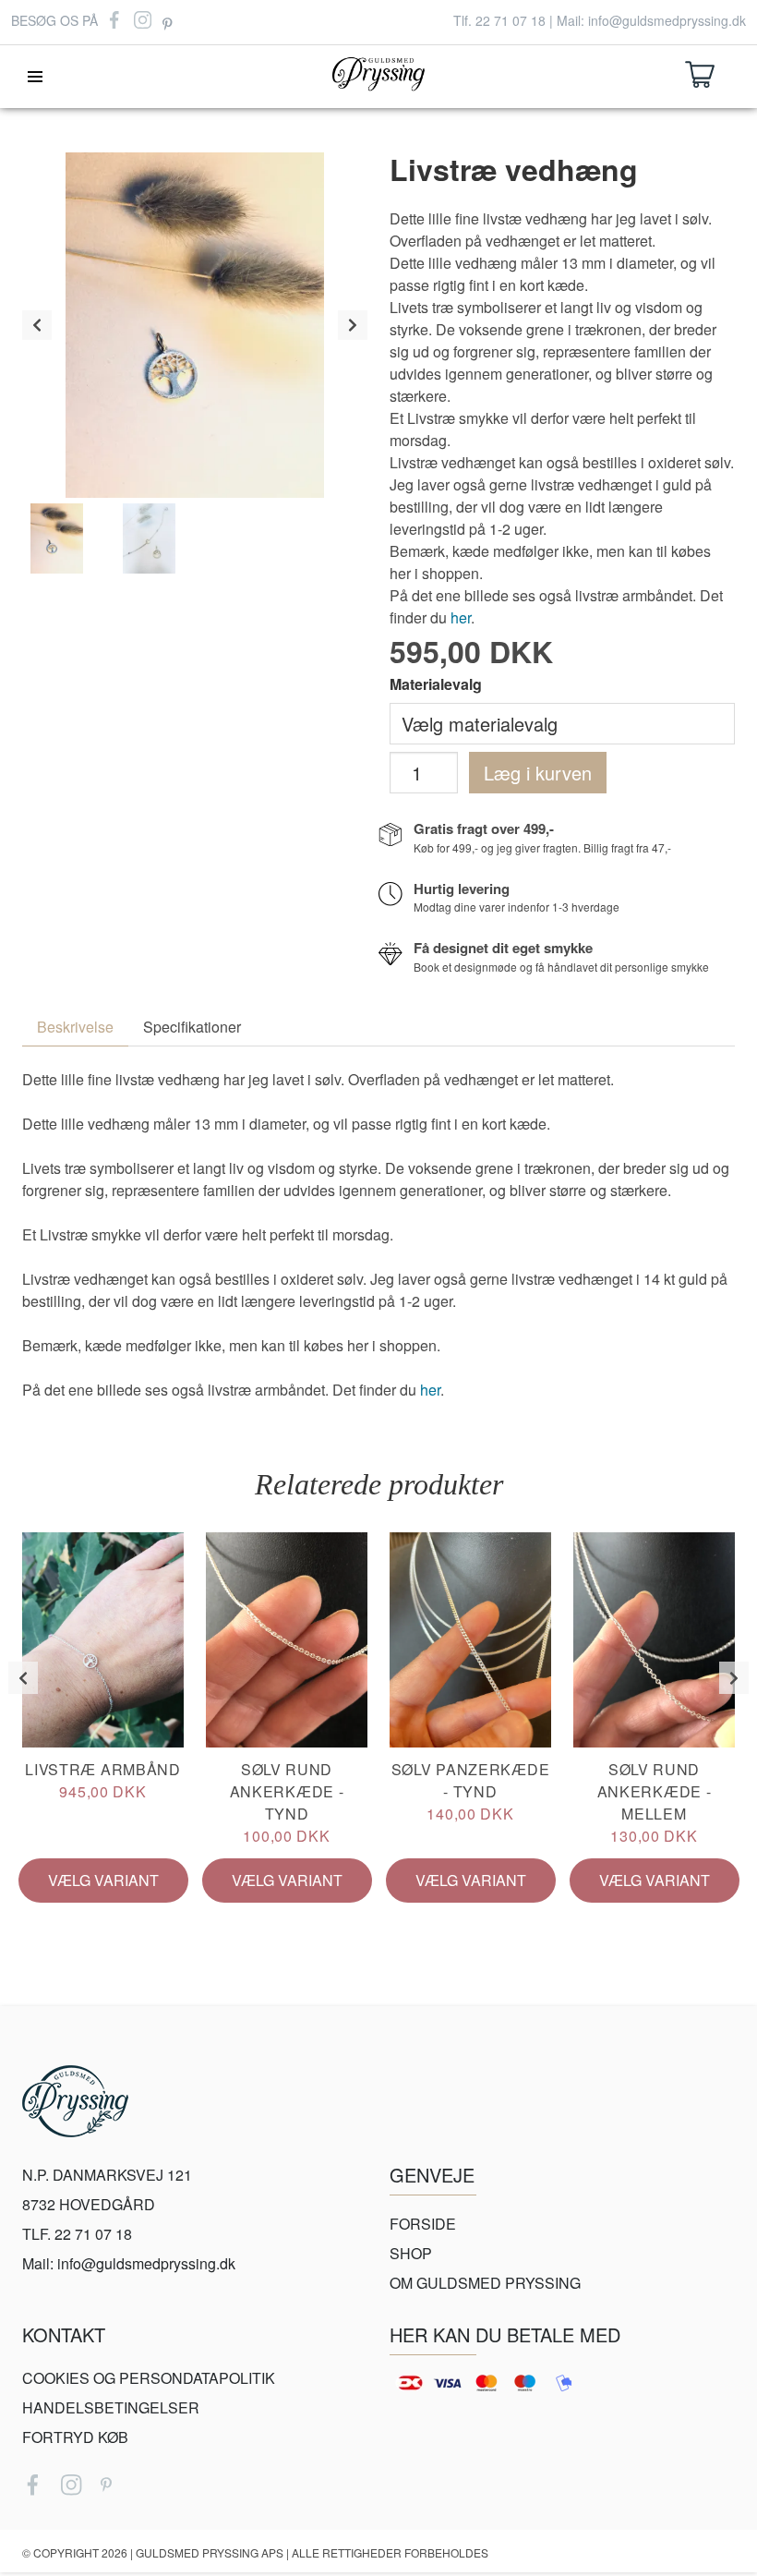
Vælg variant (103, 1880)
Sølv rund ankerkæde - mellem (655, 1802)
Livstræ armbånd (103, 1780)
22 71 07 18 (511, 20)
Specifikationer (192, 1027)
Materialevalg (436, 684)
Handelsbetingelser (111, 2407)
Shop (411, 2253)
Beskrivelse (75, 1027)
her (461, 617)
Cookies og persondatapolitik (149, 2378)
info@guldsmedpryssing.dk (667, 20)
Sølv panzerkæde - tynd (471, 1791)
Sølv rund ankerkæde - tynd (287, 1802)
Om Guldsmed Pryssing (485, 2283)
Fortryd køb (75, 2437)
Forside (423, 2224)
